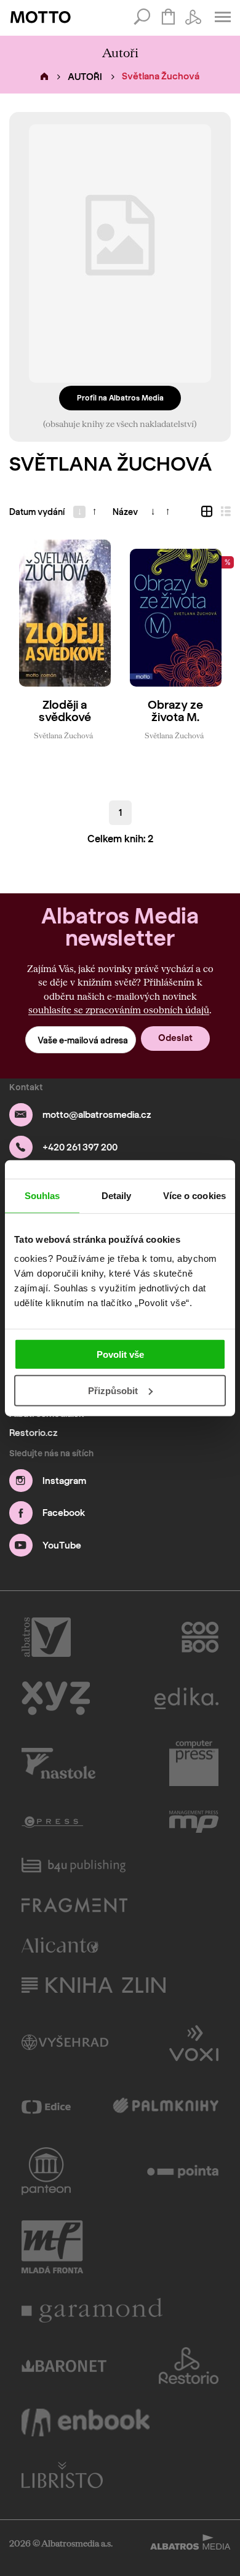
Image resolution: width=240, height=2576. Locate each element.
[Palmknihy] (166, 2107)
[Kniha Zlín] (94, 1985)
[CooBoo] (200, 1637)
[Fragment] (74, 1905)
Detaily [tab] (117, 1195)
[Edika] (186, 1698)
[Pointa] (183, 2171)
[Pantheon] (46, 2171)
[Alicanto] (60, 1945)
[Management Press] (194, 1822)
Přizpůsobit (113, 1391)
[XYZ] (56, 1698)
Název (125, 512)
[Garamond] (92, 2310)
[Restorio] (189, 2366)
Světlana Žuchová (63, 735)
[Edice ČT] (46, 2107)
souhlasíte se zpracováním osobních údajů (119, 1010)
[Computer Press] (194, 1763)
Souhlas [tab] (42, 1195)
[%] (175, 613)
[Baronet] (64, 2366)
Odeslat (175, 1038)
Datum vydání (37, 512)
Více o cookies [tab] (194, 1195)
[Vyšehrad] (65, 2042)
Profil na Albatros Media (120, 398)
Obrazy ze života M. (175, 712)
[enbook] (86, 2422)
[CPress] (52, 1822)
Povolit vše (120, 1354)
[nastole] (58, 1763)
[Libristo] (62, 2475)
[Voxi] (194, 2042)
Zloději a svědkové (65, 712)
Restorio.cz (34, 1433)
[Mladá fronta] (52, 2247)
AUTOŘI (85, 77)
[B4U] (74, 1865)
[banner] (41, 17)
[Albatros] (46, 1637)
